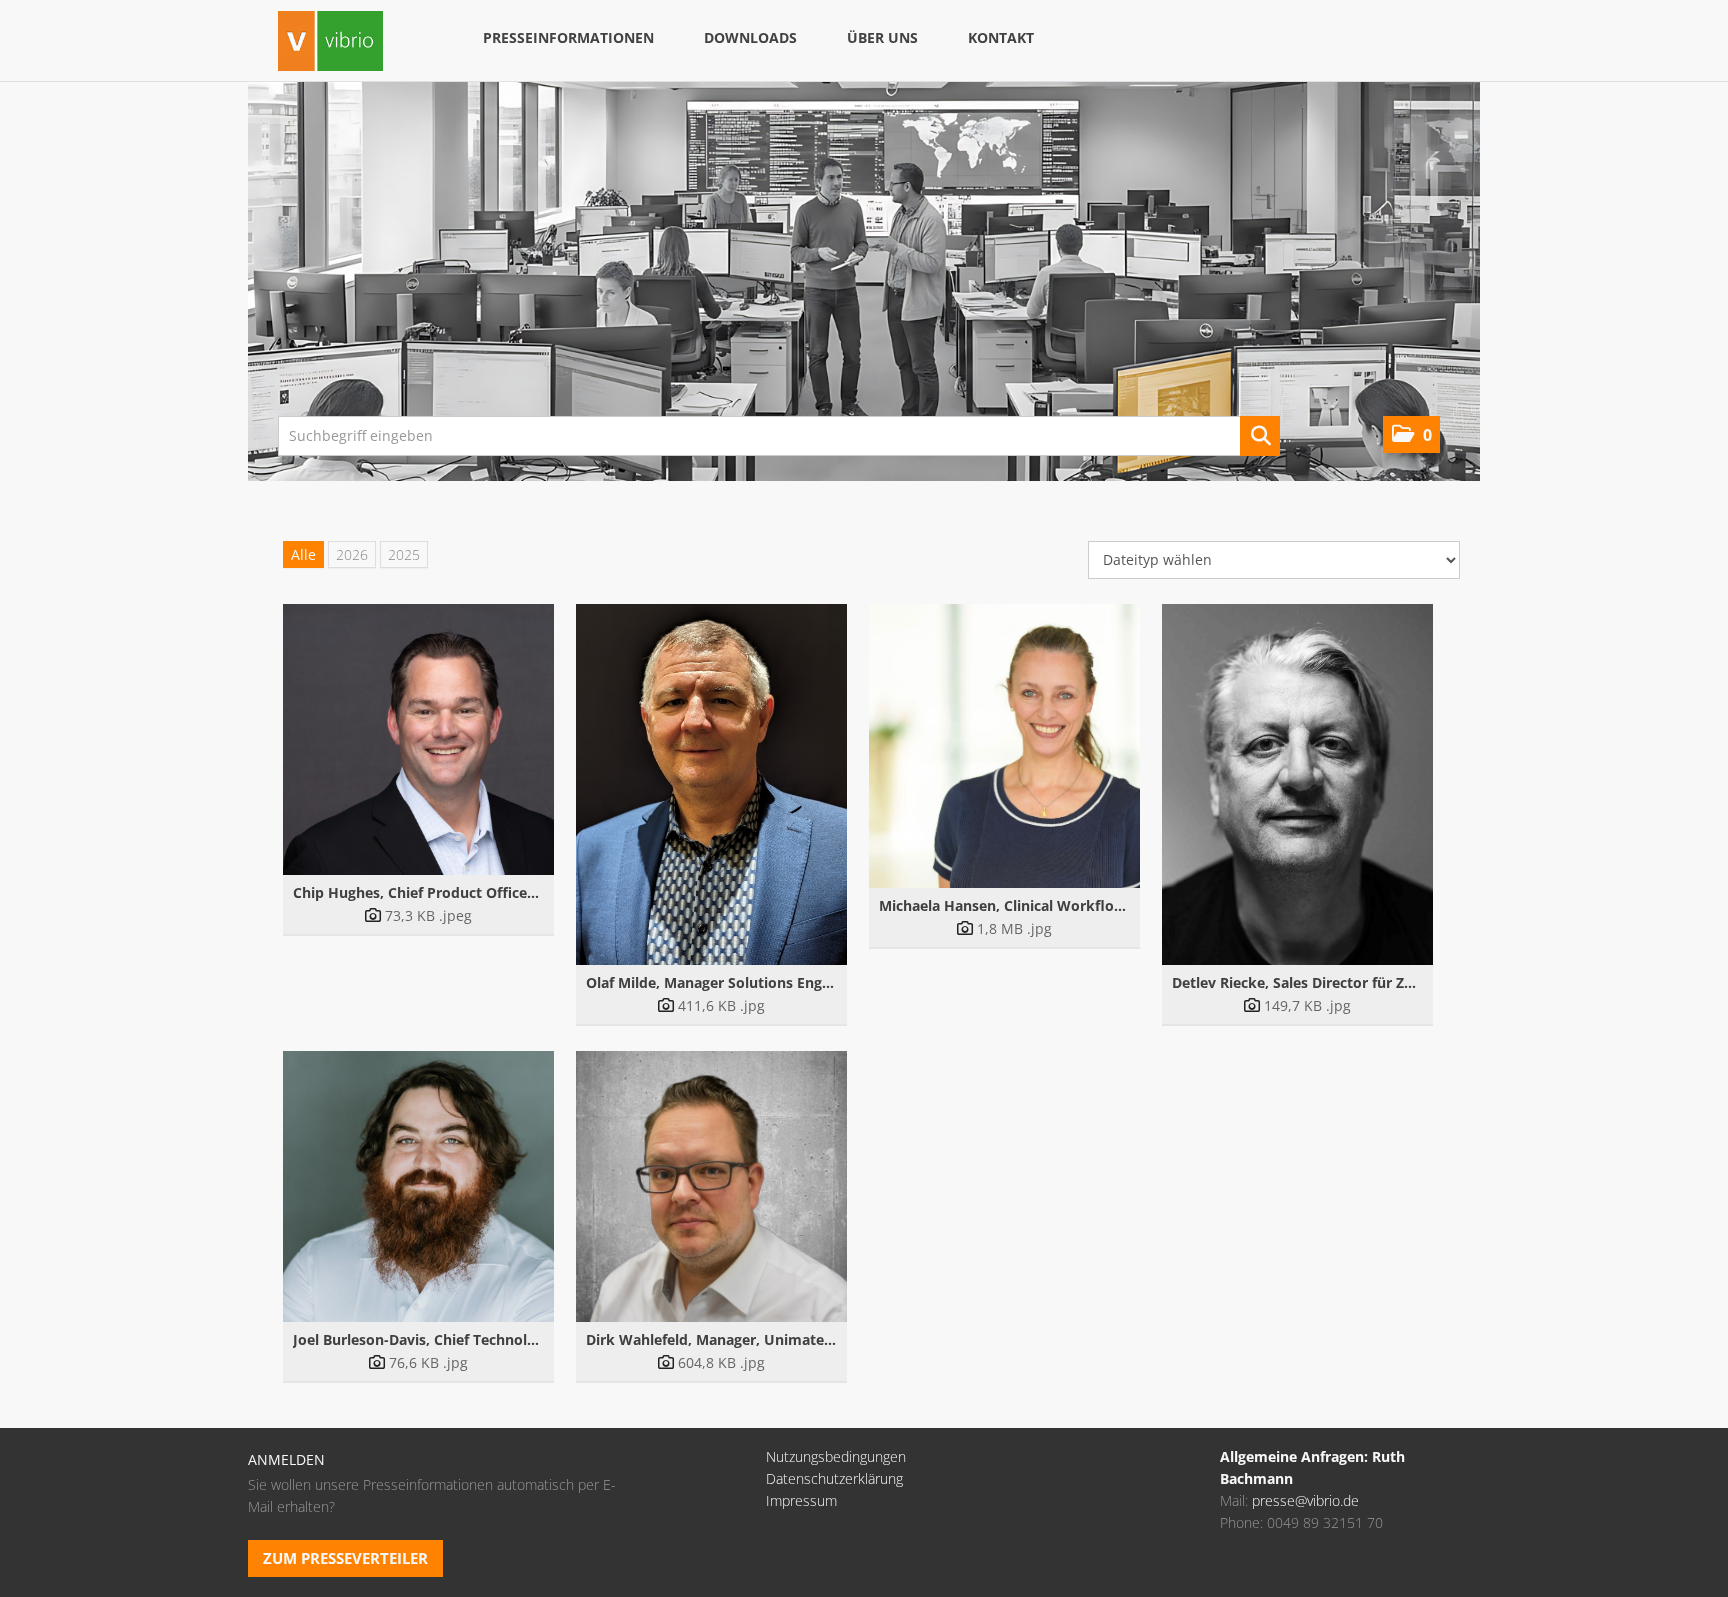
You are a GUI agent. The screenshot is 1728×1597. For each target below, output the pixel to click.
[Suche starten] (1260, 436)
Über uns (882, 37)
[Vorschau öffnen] (418, 739)
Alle (303, 554)
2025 (404, 554)
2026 (352, 554)
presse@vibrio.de (1305, 1500)
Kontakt (1001, 37)
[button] (1411, 434)
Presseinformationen (568, 37)
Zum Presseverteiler (345, 1558)
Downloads (750, 37)
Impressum (801, 1500)
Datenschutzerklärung (834, 1478)
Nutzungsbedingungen (836, 1456)
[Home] (330, 43)
